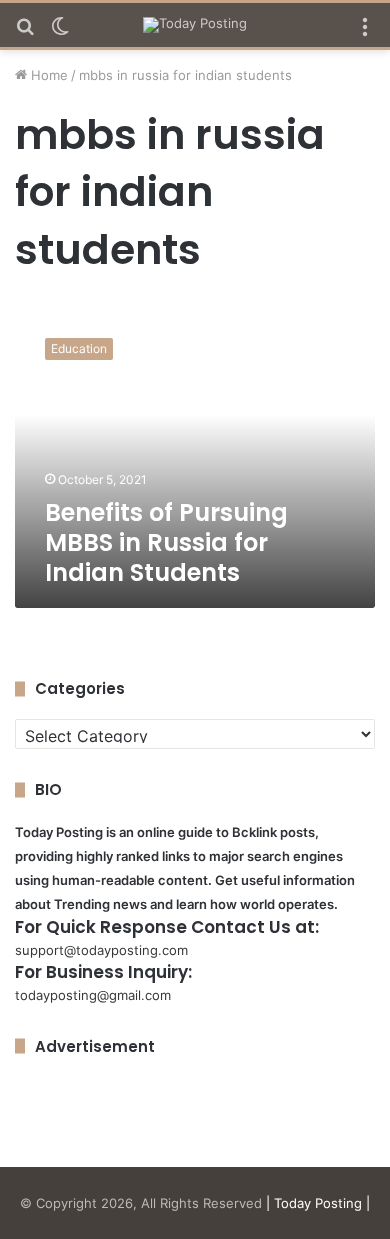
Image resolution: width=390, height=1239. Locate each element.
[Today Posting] (195, 25)
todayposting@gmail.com (93, 995)
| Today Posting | (318, 1203)
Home (47, 75)
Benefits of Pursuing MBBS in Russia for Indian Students (166, 542)
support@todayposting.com (101, 950)
